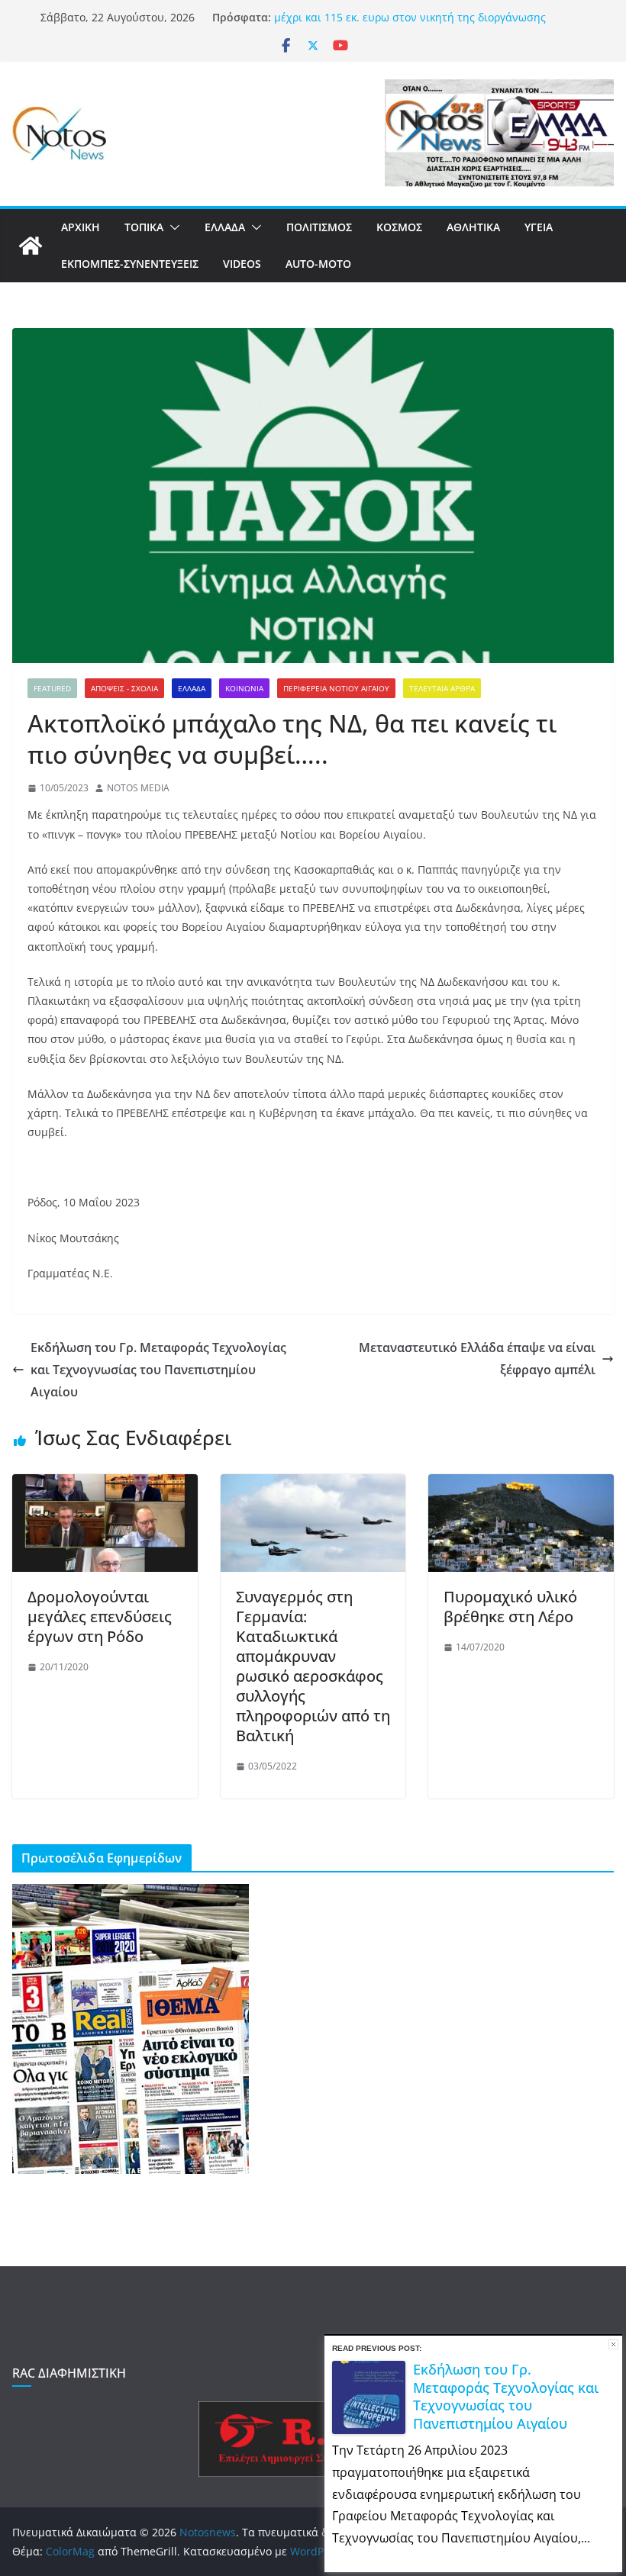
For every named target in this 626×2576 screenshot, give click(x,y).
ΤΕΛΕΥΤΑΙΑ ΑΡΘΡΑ (442, 688)
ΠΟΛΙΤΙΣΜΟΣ (319, 227)
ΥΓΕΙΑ (539, 227)
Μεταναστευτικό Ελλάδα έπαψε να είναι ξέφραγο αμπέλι (477, 1359)
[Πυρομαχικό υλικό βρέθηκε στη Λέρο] (521, 1485)
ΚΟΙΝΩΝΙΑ (244, 688)
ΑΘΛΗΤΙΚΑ (473, 227)
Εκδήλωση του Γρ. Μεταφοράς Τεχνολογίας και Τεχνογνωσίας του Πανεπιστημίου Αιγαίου (158, 1370)
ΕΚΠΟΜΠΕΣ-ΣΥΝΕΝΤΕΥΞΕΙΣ (130, 264)
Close (613, 2344)
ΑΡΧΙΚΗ (81, 227)
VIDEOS (242, 264)
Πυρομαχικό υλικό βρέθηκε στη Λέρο (510, 1607)
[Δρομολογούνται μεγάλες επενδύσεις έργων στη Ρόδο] (105, 1485)
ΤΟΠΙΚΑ (144, 227)
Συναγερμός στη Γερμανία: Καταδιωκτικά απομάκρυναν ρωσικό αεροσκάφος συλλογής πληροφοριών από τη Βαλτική (313, 1666)
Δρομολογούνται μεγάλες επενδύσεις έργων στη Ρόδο (100, 1616)
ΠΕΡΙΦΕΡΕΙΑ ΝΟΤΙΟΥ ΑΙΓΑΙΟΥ (336, 688)
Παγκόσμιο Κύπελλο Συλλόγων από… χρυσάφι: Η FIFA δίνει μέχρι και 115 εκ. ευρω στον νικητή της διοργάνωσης (424, 24)
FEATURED (52, 688)
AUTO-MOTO (318, 264)
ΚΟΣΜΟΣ (399, 227)
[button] (172, 227)
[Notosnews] (31, 246)
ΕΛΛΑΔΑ (225, 227)
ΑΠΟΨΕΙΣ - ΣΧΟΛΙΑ (124, 688)
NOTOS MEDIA (138, 788)
